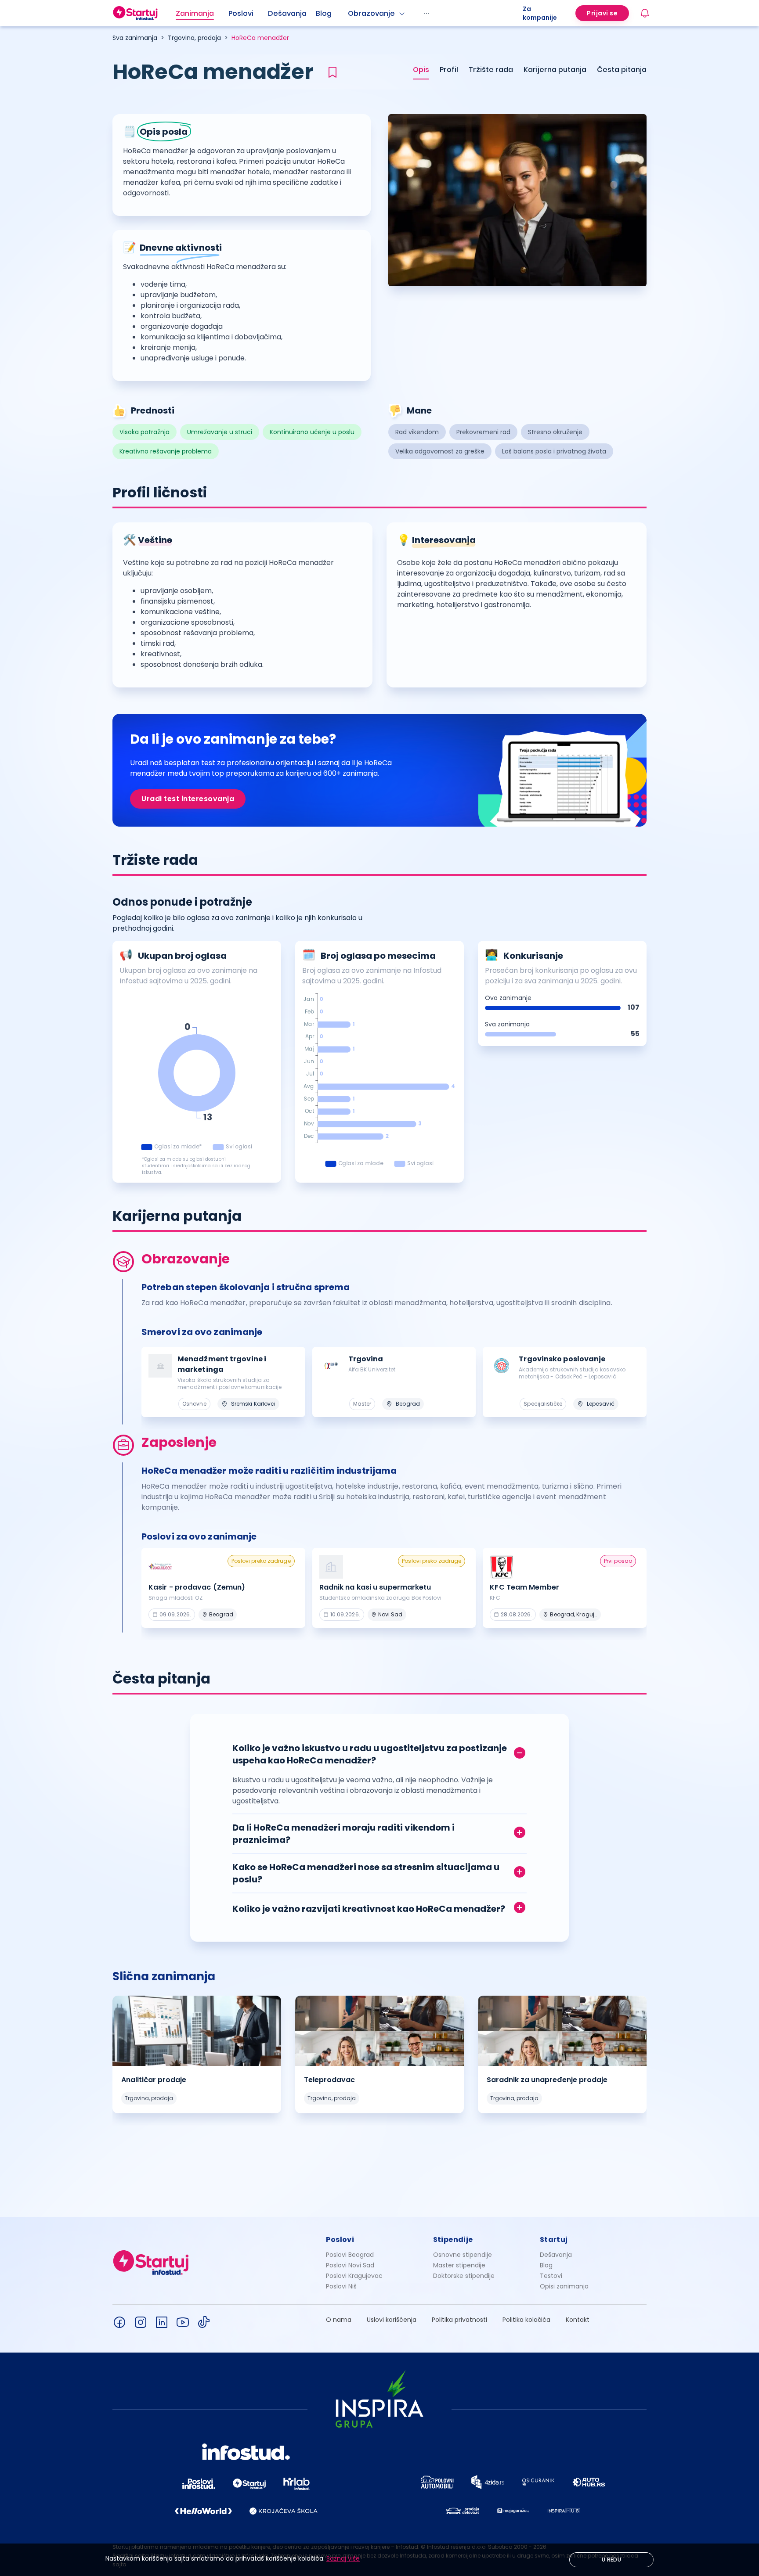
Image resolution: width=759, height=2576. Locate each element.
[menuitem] (202, 14)
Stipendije (453, 2240)
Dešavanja (556, 2255)
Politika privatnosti (459, 2320)
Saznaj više (343, 2558)
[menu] (349, 13)
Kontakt (578, 2320)
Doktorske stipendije (464, 2276)
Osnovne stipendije (463, 2255)
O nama (339, 2320)
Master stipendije (459, 2265)
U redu (611, 2560)
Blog (324, 13)
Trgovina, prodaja (194, 38)
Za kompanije (540, 13)
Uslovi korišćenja (392, 2320)
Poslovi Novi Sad (350, 2265)
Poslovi (241, 13)
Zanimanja (195, 13)
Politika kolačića (526, 2320)
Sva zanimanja (135, 38)
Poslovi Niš (341, 2286)
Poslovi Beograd (350, 2255)
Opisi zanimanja (564, 2286)
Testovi (551, 2276)
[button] (379, 1752)
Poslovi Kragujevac (354, 2276)
